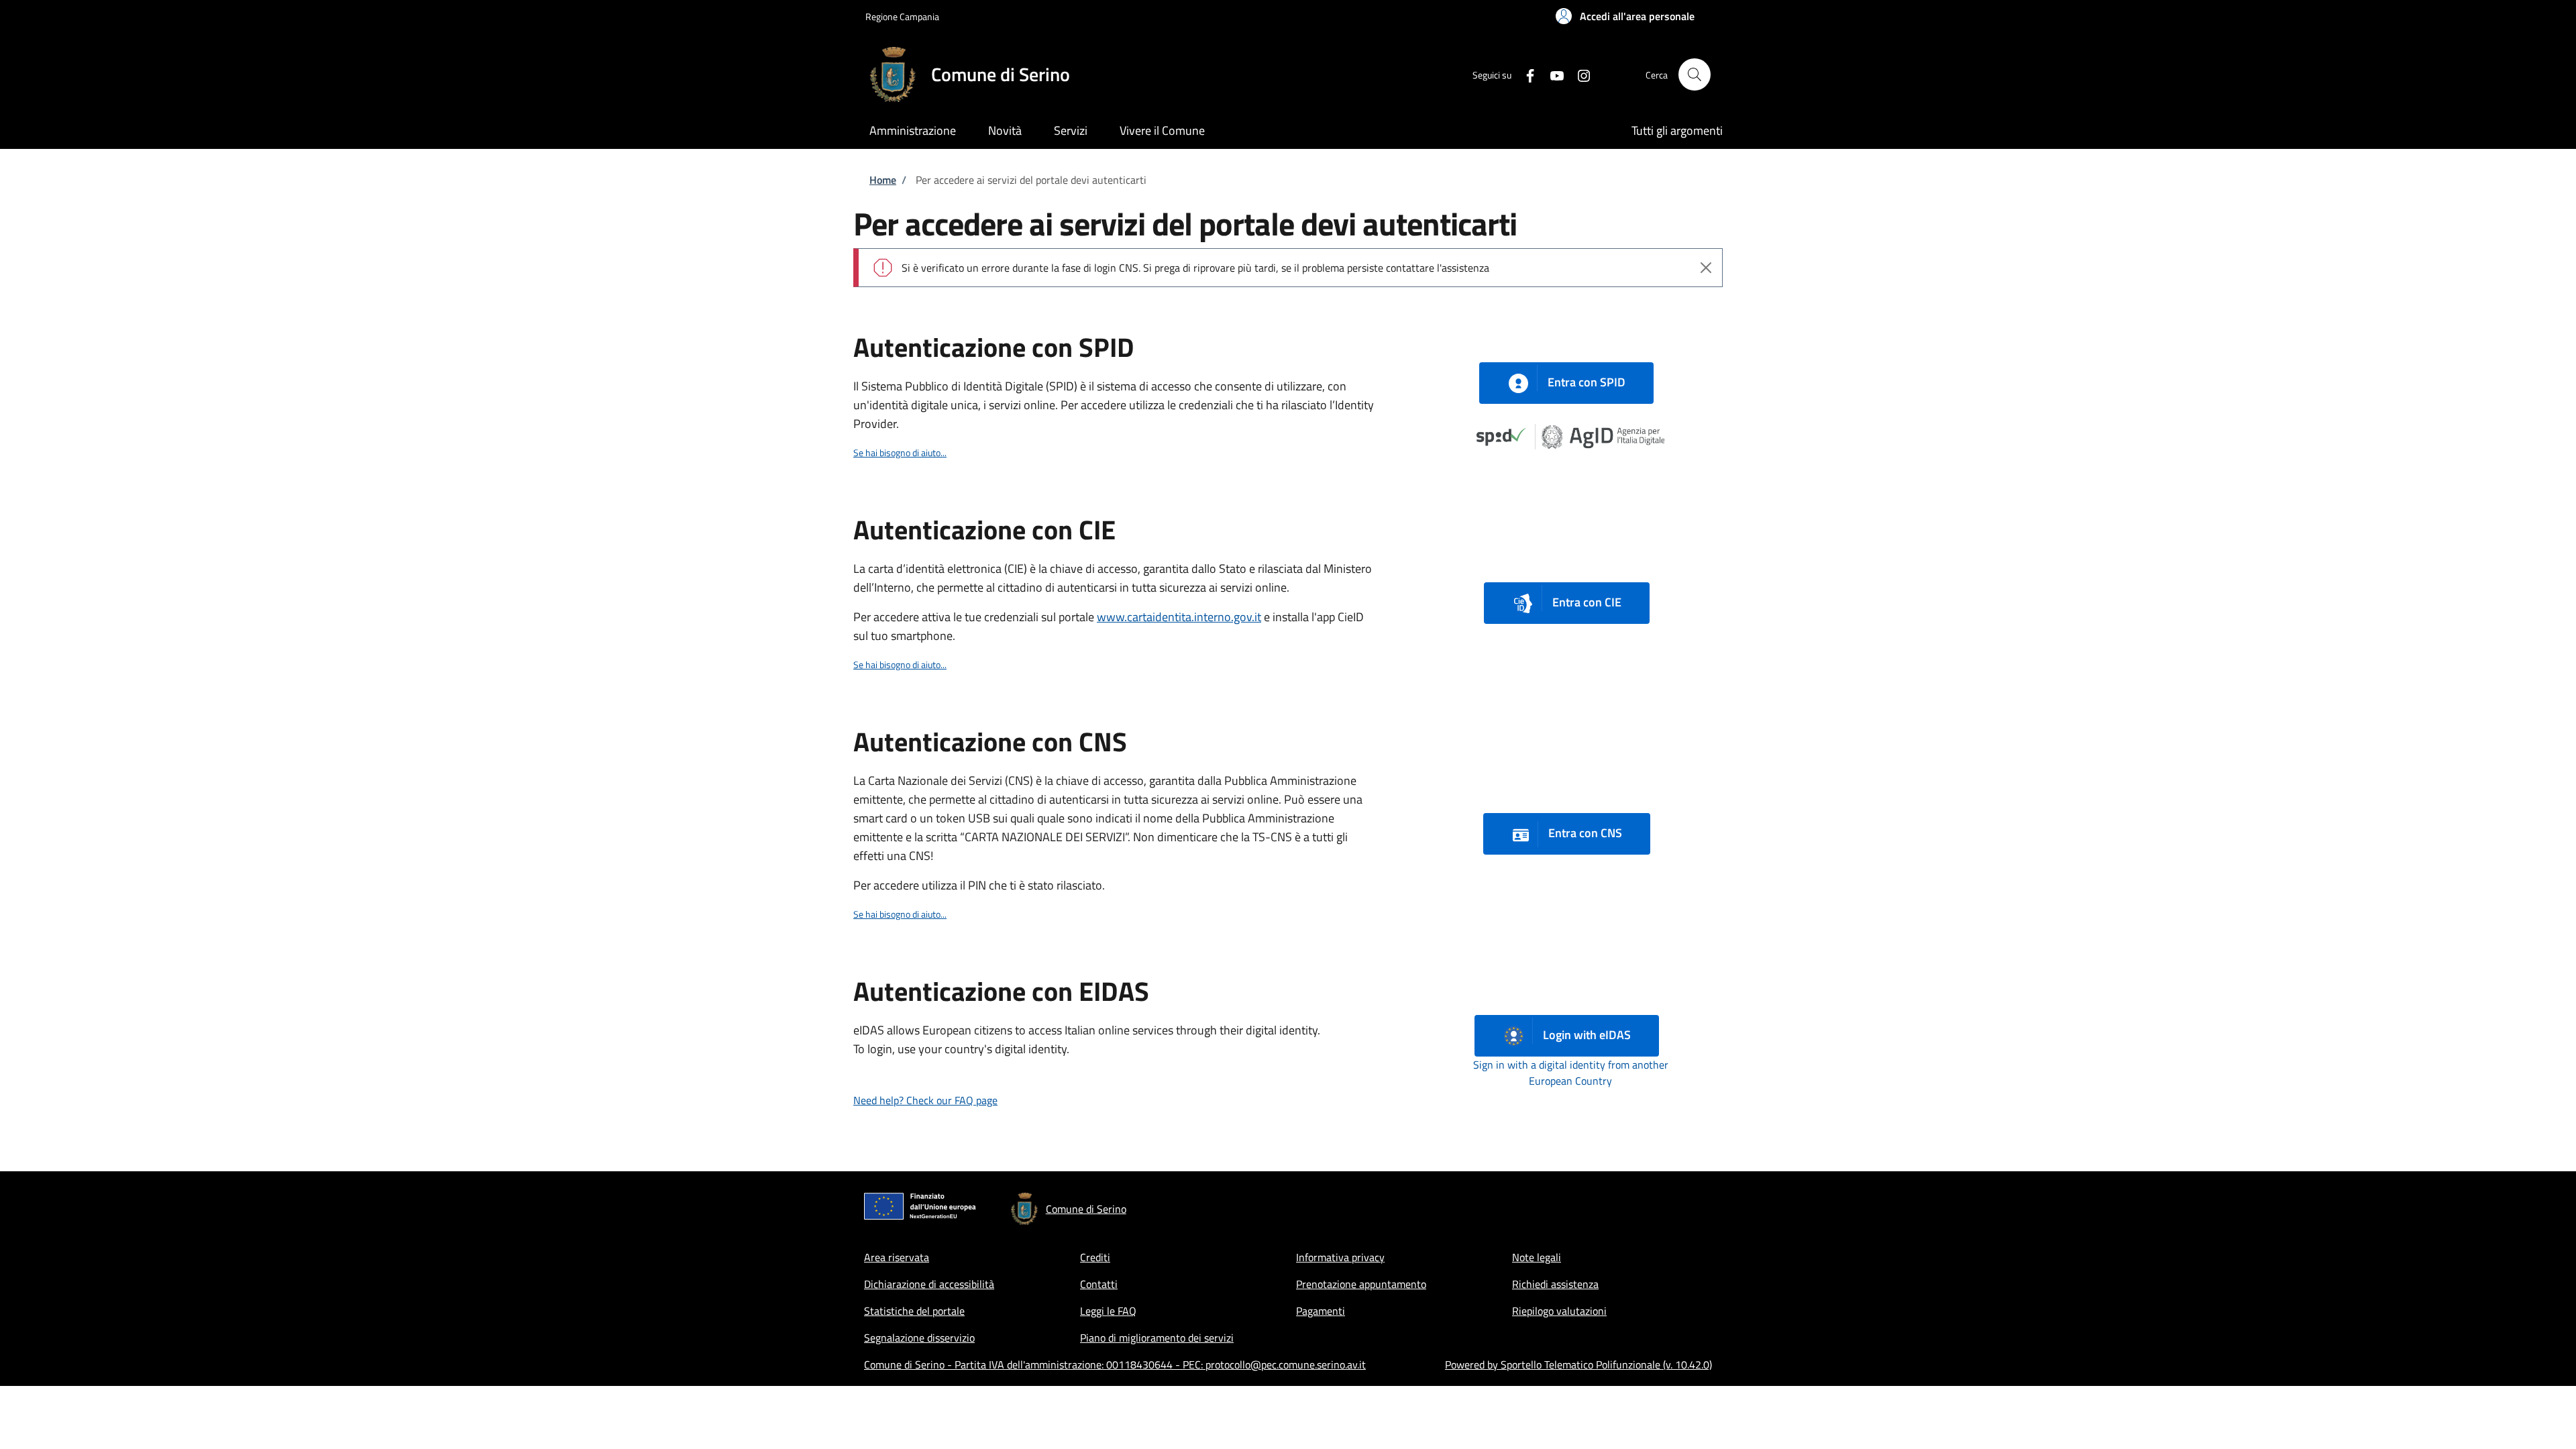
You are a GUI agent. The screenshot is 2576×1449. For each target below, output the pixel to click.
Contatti (1099, 1284)
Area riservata (897, 1257)
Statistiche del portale (914, 1311)
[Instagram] (1578, 74)
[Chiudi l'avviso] (1706, 268)
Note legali (1537, 1257)
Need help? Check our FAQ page (925, 1100)
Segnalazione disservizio (919, 1338)
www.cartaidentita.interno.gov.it (1179, 617)
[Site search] (1695, 74)
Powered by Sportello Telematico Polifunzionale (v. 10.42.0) (1578, 1364)
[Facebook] (1525, 74)
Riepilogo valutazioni (1559, 1311)
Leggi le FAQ (1108, 1311)
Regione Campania (902, 16)
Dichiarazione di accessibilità (929, 1284)
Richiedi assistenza (1555, 1284)
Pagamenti (1321, 1311)
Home (883, 180)
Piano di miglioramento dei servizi (1157, 1338)
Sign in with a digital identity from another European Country (1571, 1073)
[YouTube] (1552, 74)
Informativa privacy (1340, 1257)
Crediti (1095, 1257)
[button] (1625, 16)
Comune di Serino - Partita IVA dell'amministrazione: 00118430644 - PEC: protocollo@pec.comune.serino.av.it (1115, 1364)
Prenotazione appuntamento (1361, 1284)
